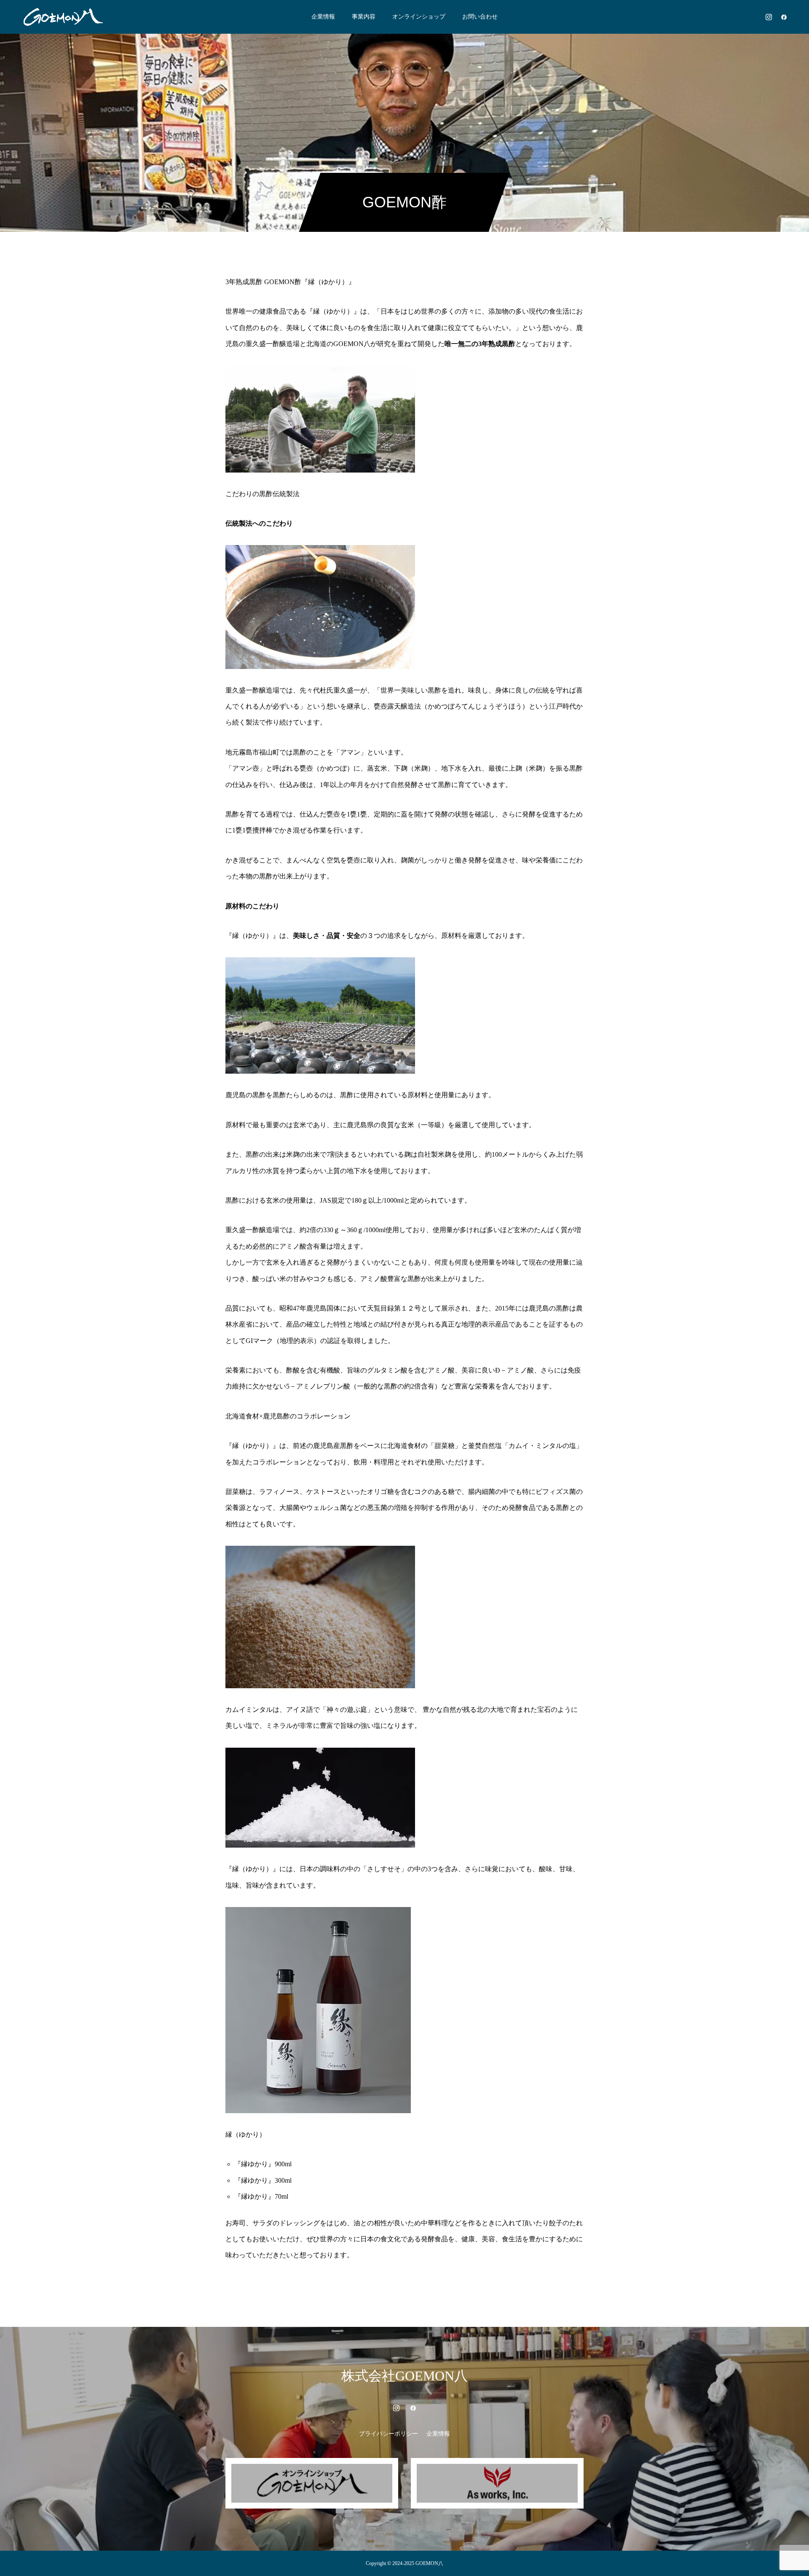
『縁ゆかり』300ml (263, 2180)
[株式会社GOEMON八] (63, 17)
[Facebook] (784, 17)
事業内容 (364, 17)
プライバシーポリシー (388, 2434)
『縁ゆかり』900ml (263, 2164)
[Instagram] (769, 17)
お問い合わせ (480, 17)
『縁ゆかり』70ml (261, 2196)
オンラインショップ (419, 17)
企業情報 (323, 17)
